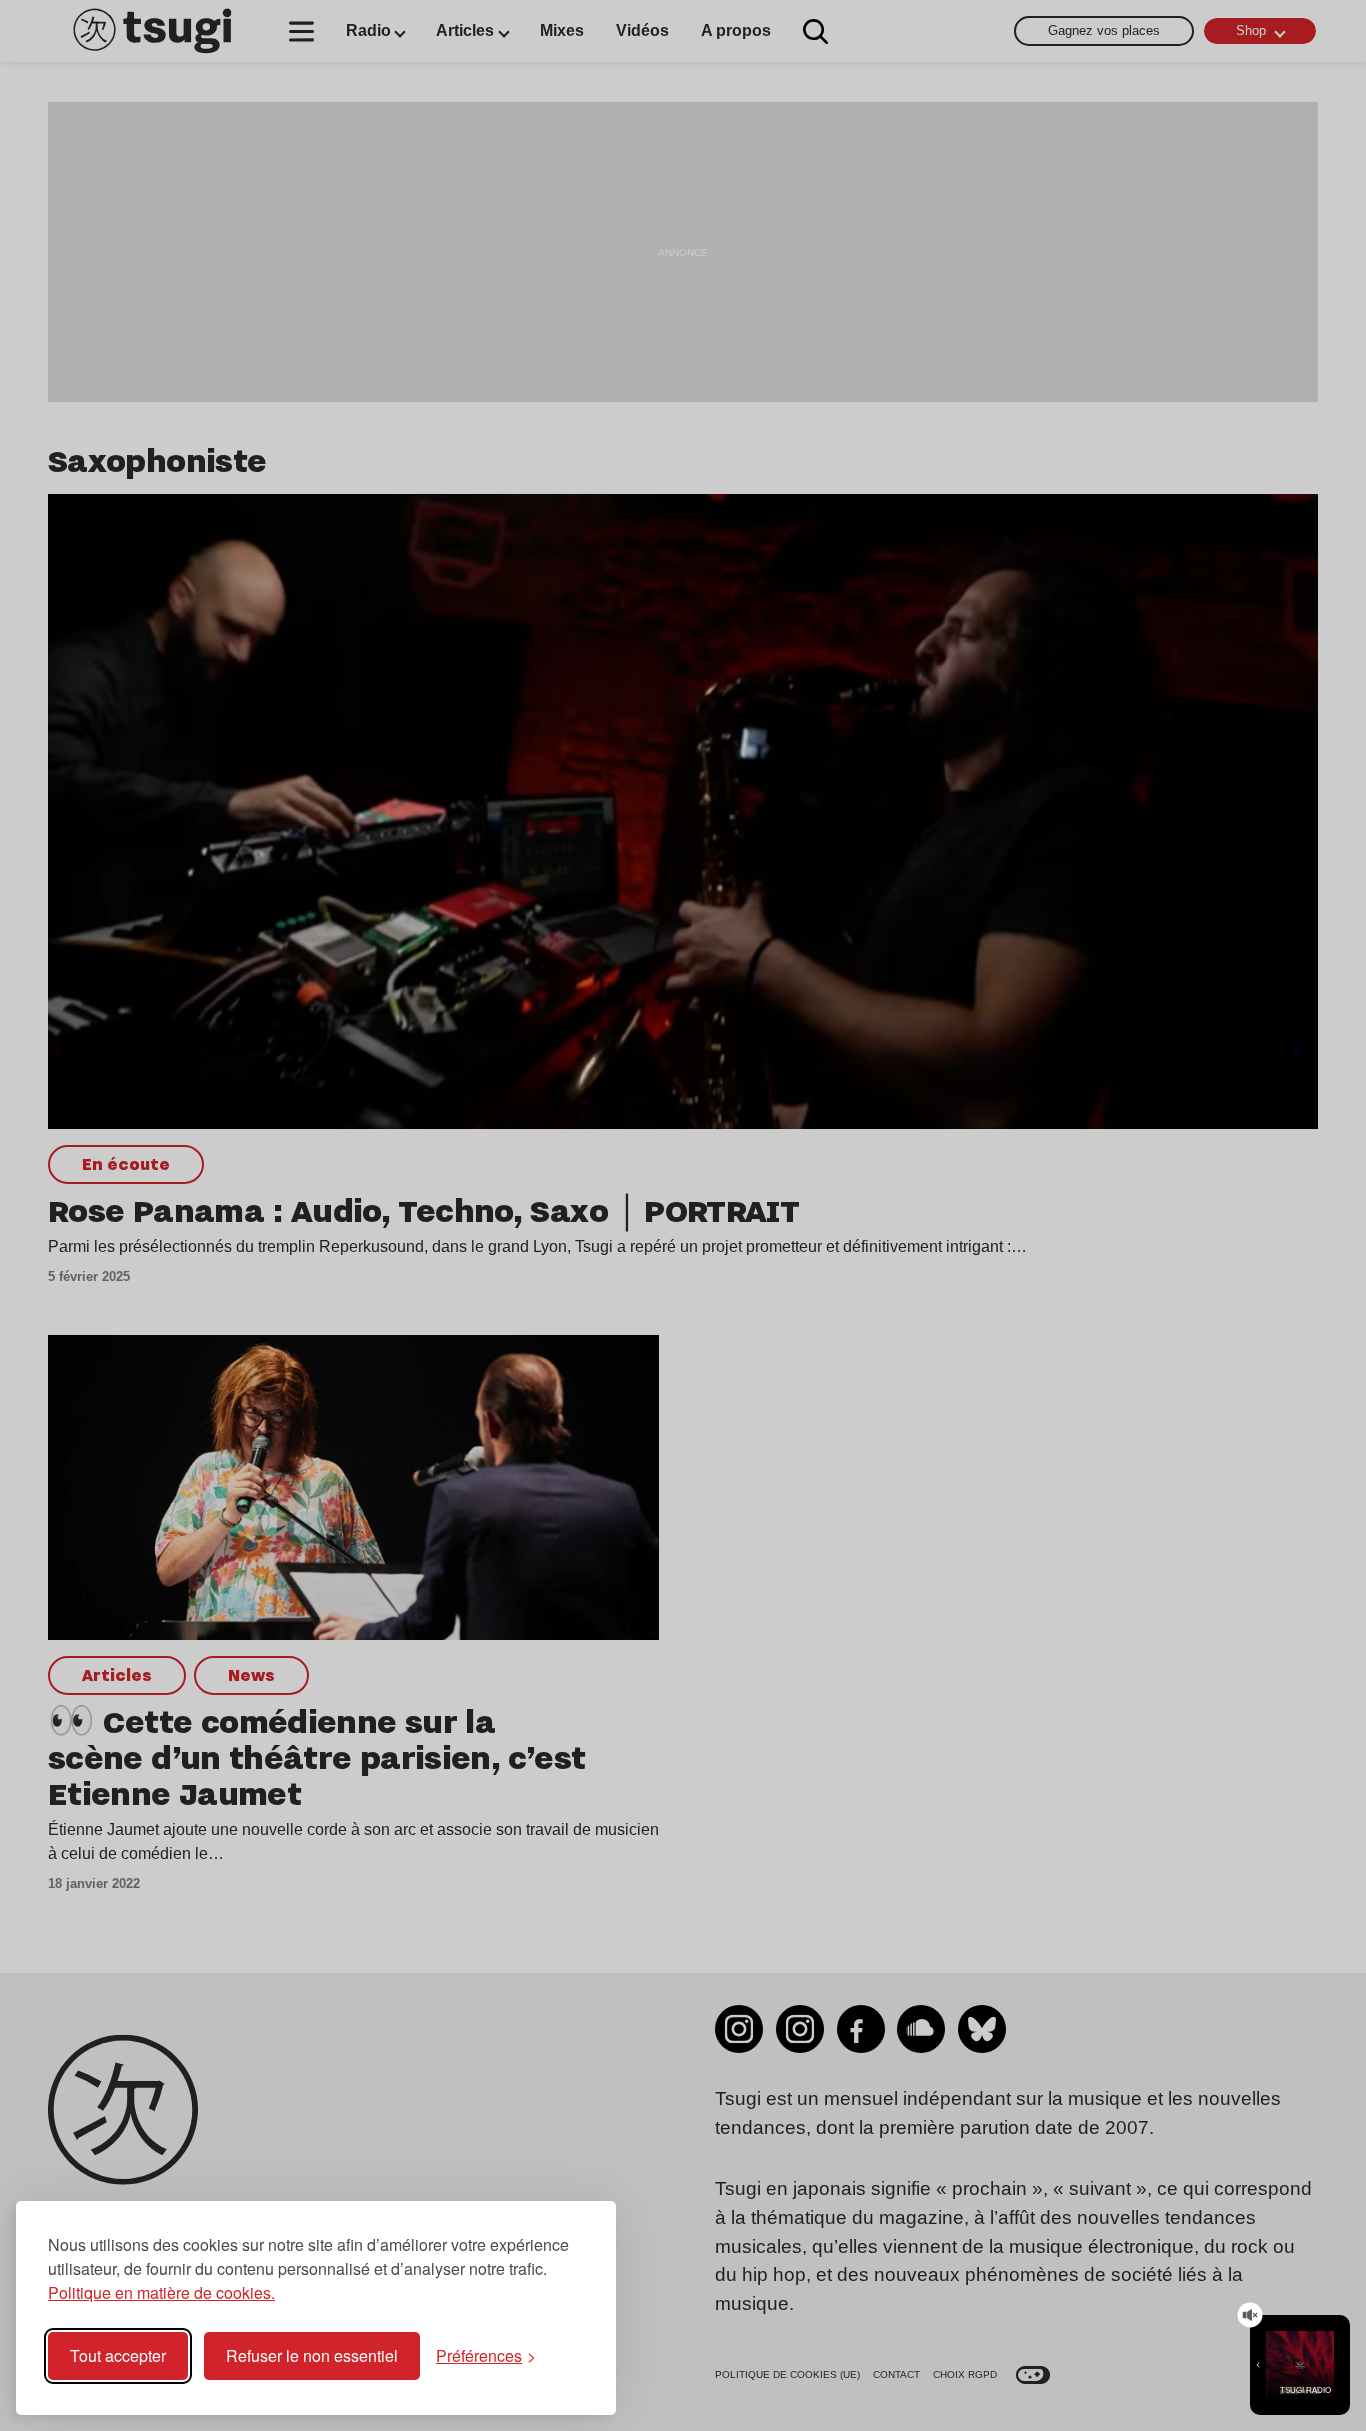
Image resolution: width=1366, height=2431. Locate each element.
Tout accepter (118, 2355)
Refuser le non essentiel (312, 2355)
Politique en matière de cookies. (161, 2292)
